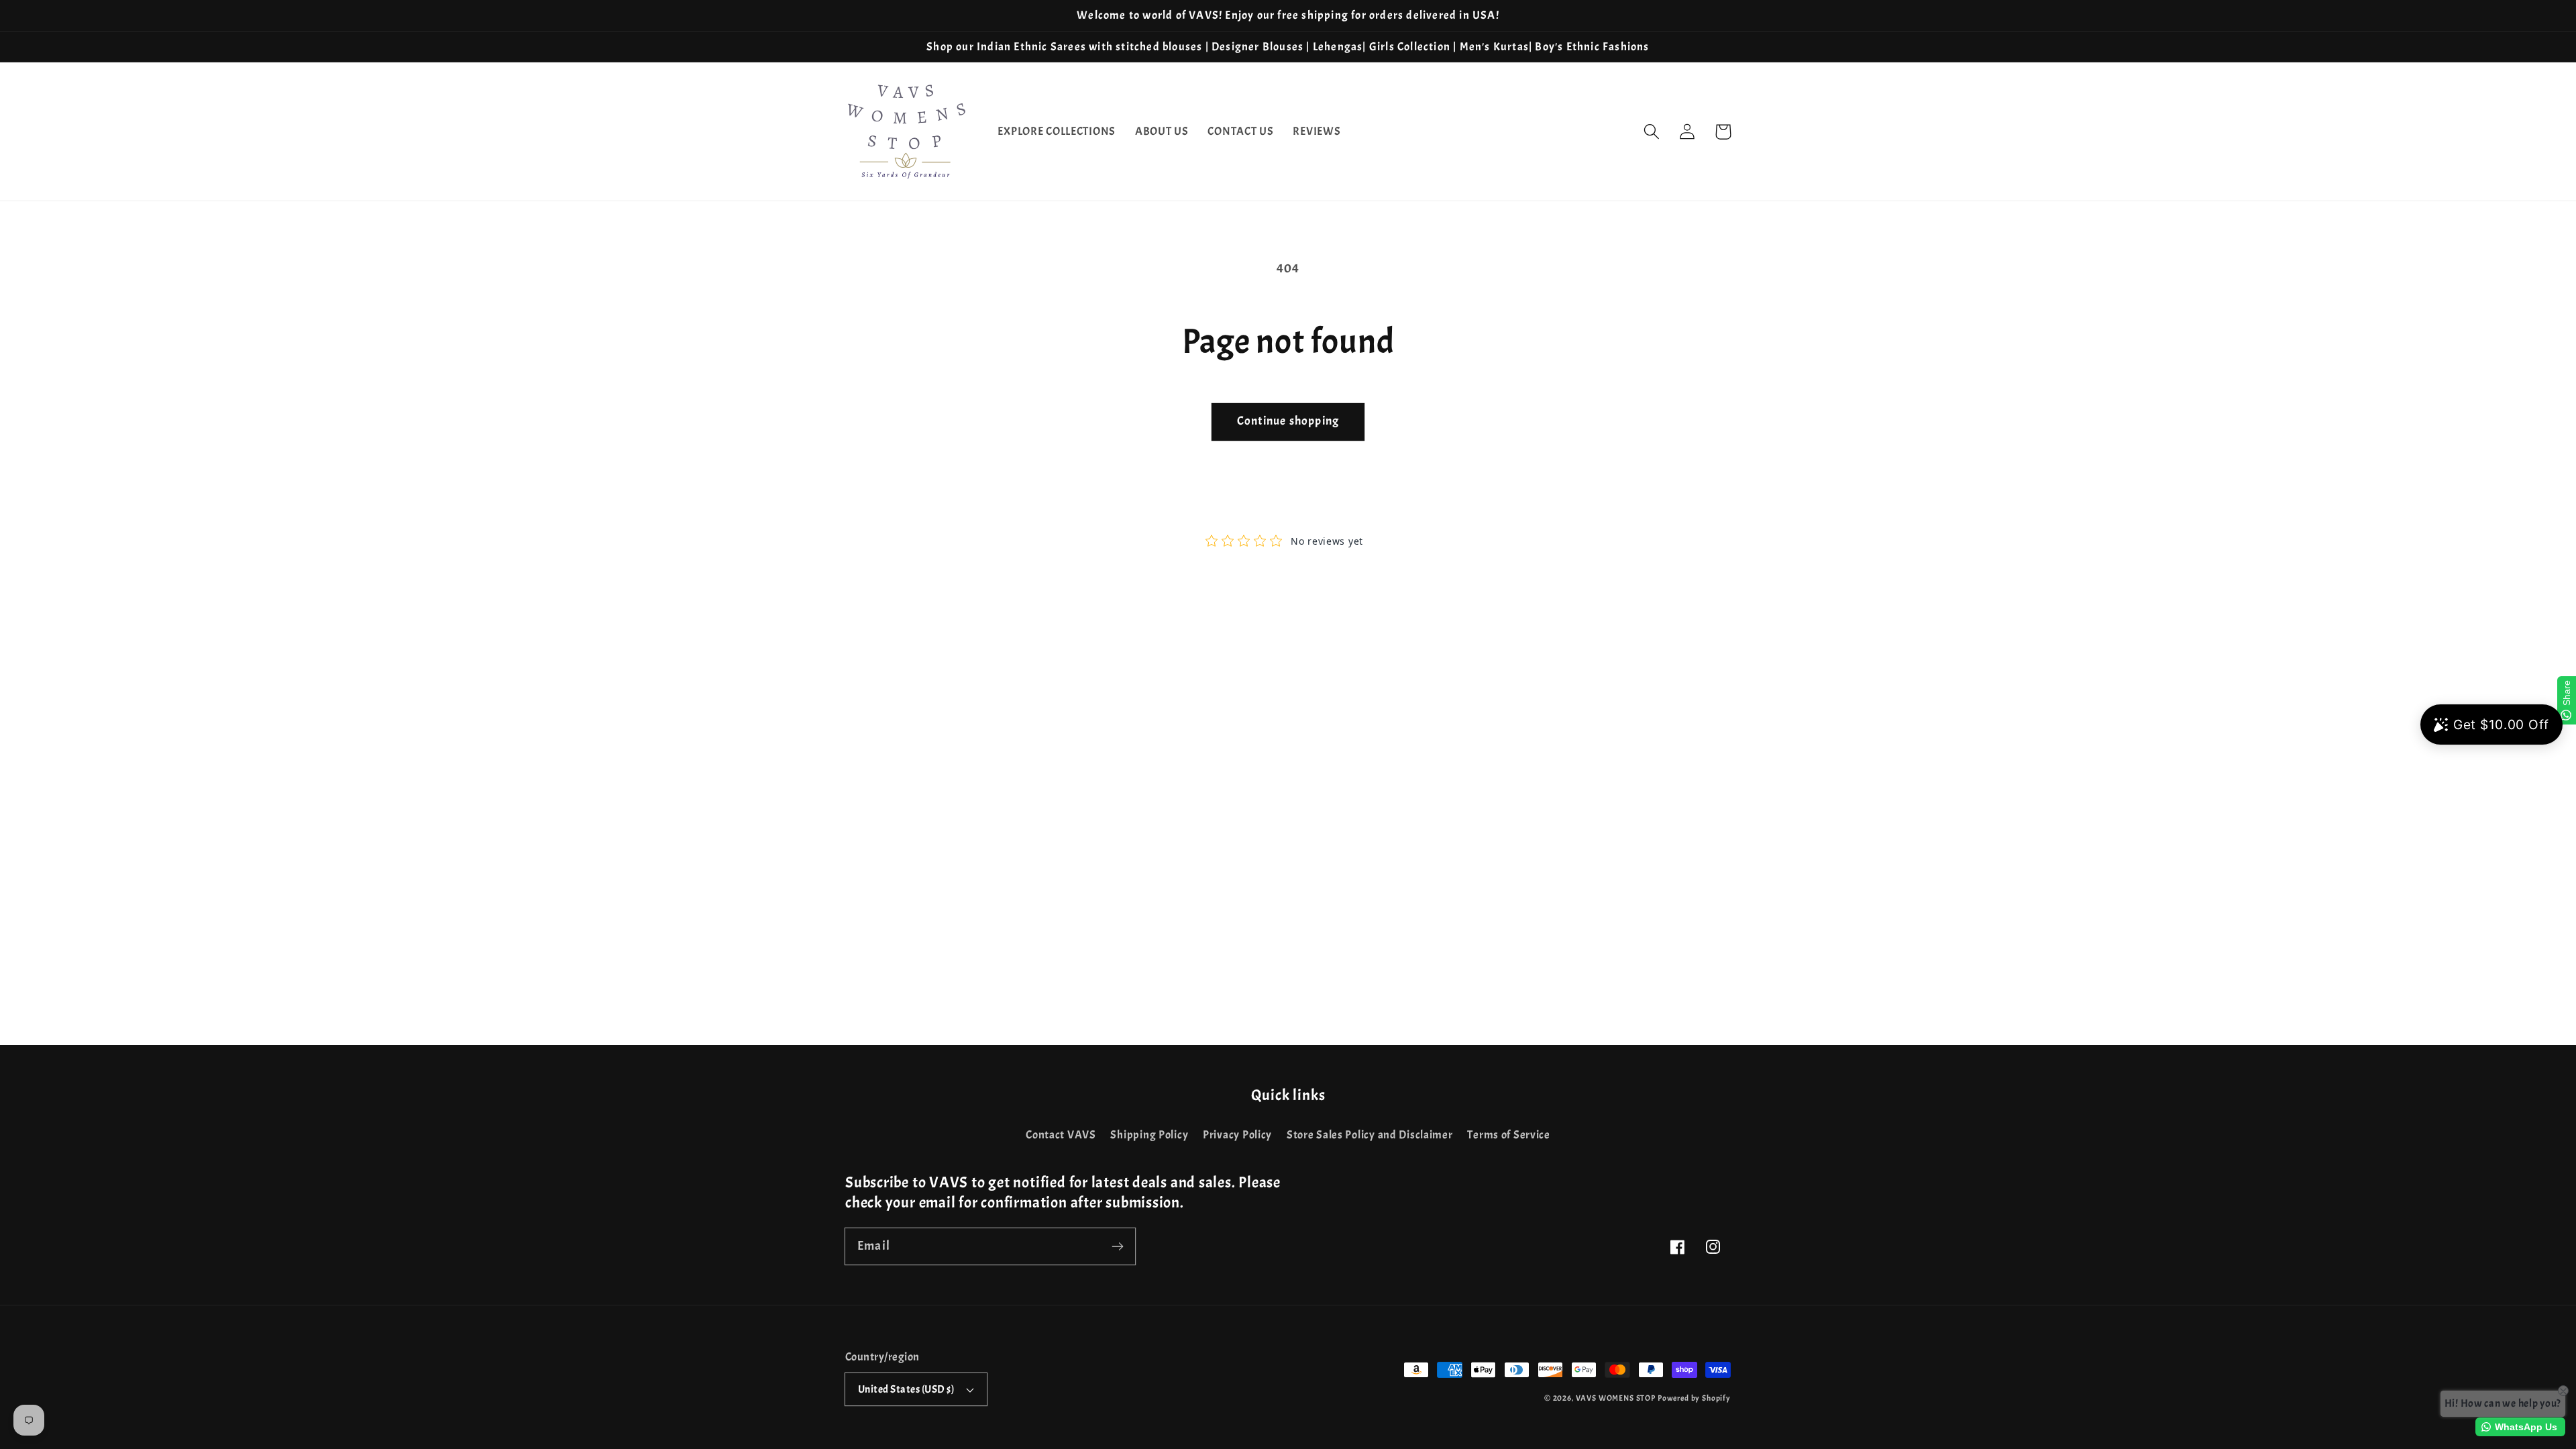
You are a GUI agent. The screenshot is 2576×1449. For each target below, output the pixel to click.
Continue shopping (1288, 421)
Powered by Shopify (1694, 1398)
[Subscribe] (1117, 1246)
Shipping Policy (1149, 1135)
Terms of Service (1509, 1135)
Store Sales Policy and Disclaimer (1370, 1135)
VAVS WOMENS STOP (1616, 1398)
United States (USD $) (906, 1389)
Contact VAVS (1061, 1135)
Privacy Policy (1237, 1135)
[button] (1652, 132)
